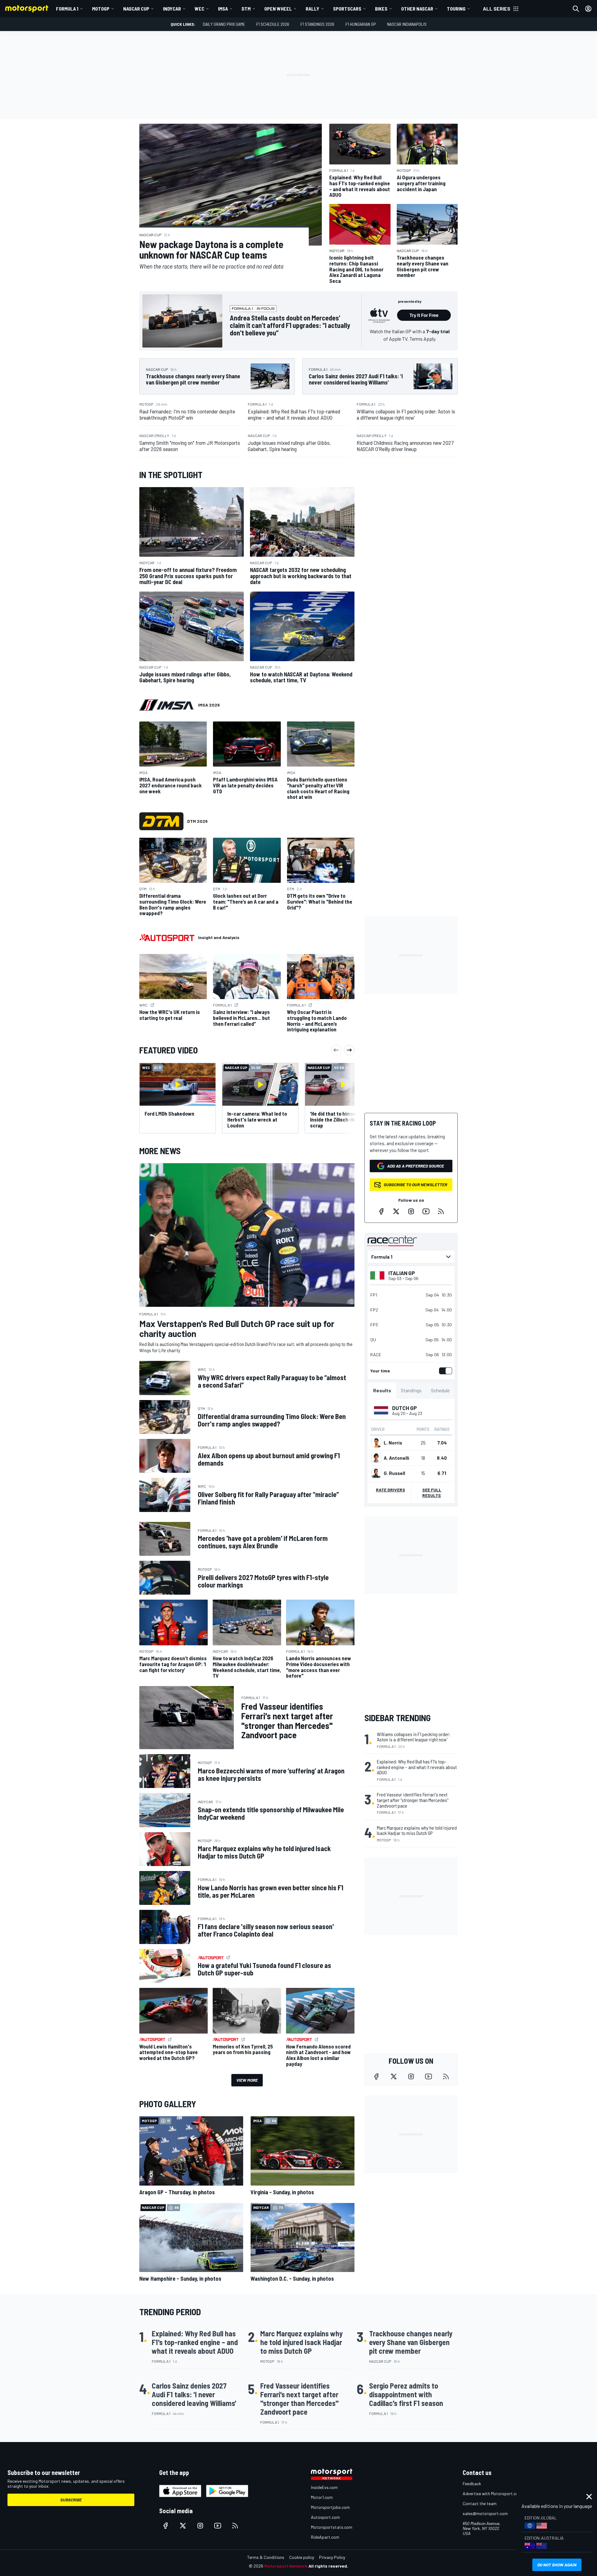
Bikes (381, 9)
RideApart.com (325, 2537)
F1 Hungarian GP (361, 24)
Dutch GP (405, 1408)
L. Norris (393, 1443)
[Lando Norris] (376, 1443)
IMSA (223, 9)
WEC (199, 9)
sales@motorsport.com (485, 2513)
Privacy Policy (332, 2557)
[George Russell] (376, 1473)
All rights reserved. (328, 2566)
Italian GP (402, 1273)
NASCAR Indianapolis (407, 24)
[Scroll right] (349, 1050)
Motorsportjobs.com (330, 2507)
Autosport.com (325, 2517)
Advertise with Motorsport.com (492, 2493)
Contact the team (480, 2503)
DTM (246, 9)
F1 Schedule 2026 (273, 24)
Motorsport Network (286, 2566)
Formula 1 (67, 9)
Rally (312, 9)
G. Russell (394, 1473)
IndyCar (172, 9)
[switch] (444, 1371)
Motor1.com (322, 2497)
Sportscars (347, 9)
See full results (432, 1493)
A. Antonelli (396, 1458)
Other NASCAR (417, 9)
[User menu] (588, 9)
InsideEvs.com (324, 2487)
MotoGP (101, 9)
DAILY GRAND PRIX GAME (224, 24)
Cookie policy (302, 2557)
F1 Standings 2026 (317, 24)
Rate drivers (391, 1490)
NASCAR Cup (136, 9)
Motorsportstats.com (332, 2527)
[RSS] (441, 1211)
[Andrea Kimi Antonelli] (376, 1458)
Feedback (472, 2484)
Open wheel (278, 9)
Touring (456, 9)
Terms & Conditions (266, 2557)
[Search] (576, 9)
